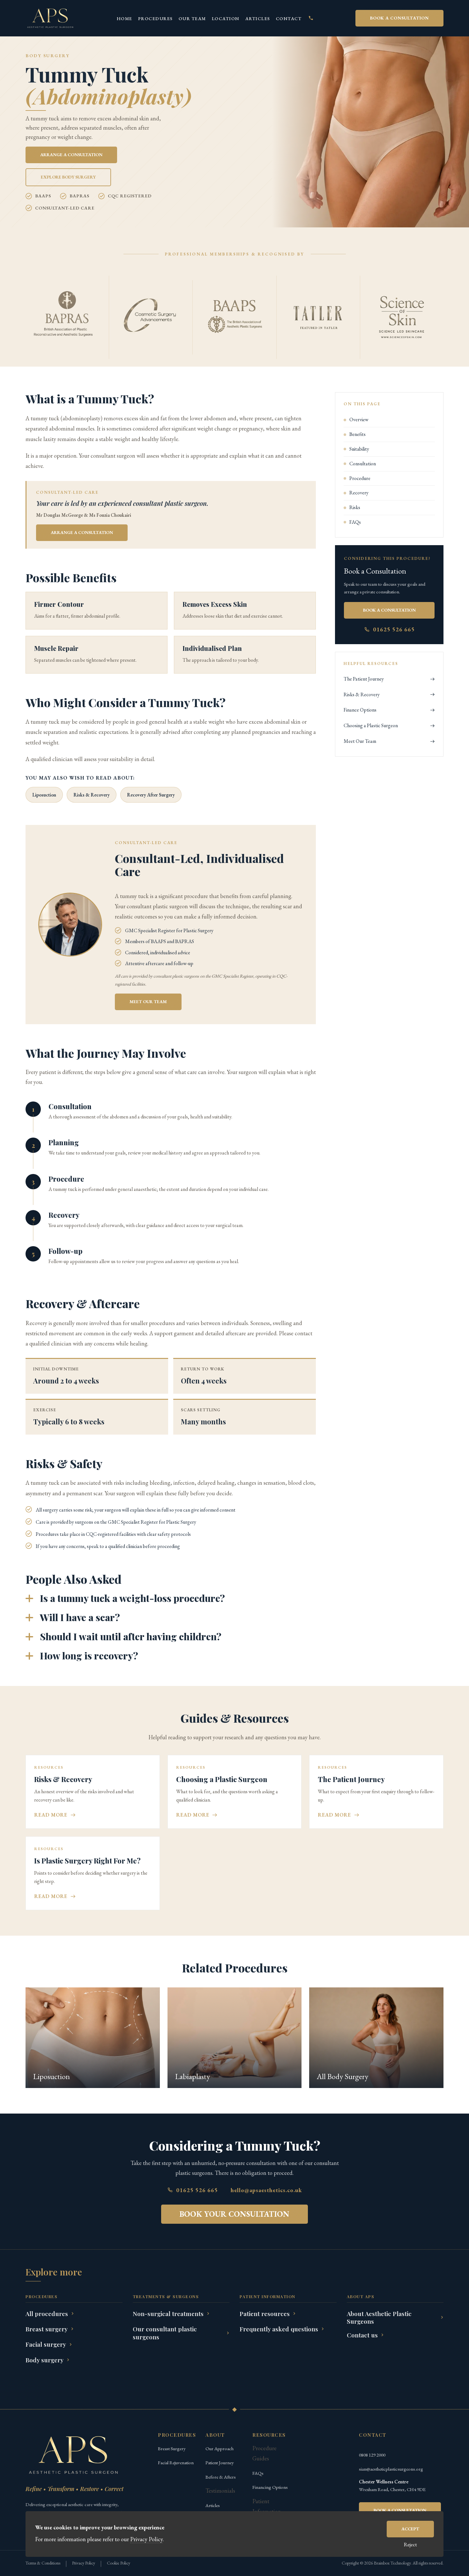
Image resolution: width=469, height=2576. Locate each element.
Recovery (359, 493)
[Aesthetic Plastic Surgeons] (50, 18)
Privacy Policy (84, 2563)
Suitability (359, 449)
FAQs (355, 522)
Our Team (192, 19)
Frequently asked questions (279, 2329)
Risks (355, 508)
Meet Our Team (360, 741)
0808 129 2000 (372, 2455)
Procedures (156, 19)
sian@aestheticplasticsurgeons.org (391, 2469)
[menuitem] (125, 18)
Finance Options (360, 710)
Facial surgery (46, 2344)
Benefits (357, 434)
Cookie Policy (119, 2563)
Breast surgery (47, 2329)
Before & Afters (221, 2477)
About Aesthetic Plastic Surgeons (379, 2317)
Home (125, 19)
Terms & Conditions (43, 2563)
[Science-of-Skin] (402, 317)
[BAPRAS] (67, 317)
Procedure (360, 478)
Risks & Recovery (92, 795)
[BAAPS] (234, 317)
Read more (51, 1815)
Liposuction (44, 795)
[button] (171, 1598)
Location (226, 19)
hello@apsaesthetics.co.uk (266, 2190)
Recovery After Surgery (151, 795)
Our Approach (220, 2448)
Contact (289, 19)
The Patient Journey (364, 679)
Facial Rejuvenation (176, 2462)
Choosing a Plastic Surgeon (371, 725)
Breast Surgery (172, 2448)
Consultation (363, 464)
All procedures (47, 2314)
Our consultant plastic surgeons (165, 2333)
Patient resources (265, 2314)
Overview (359, 420)
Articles (258, 19)
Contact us (362, 2335)
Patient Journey (220, 2462)
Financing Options (270, 2487)
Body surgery (45, 2360)
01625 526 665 (394, 629)
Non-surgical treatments (168, 2314)
